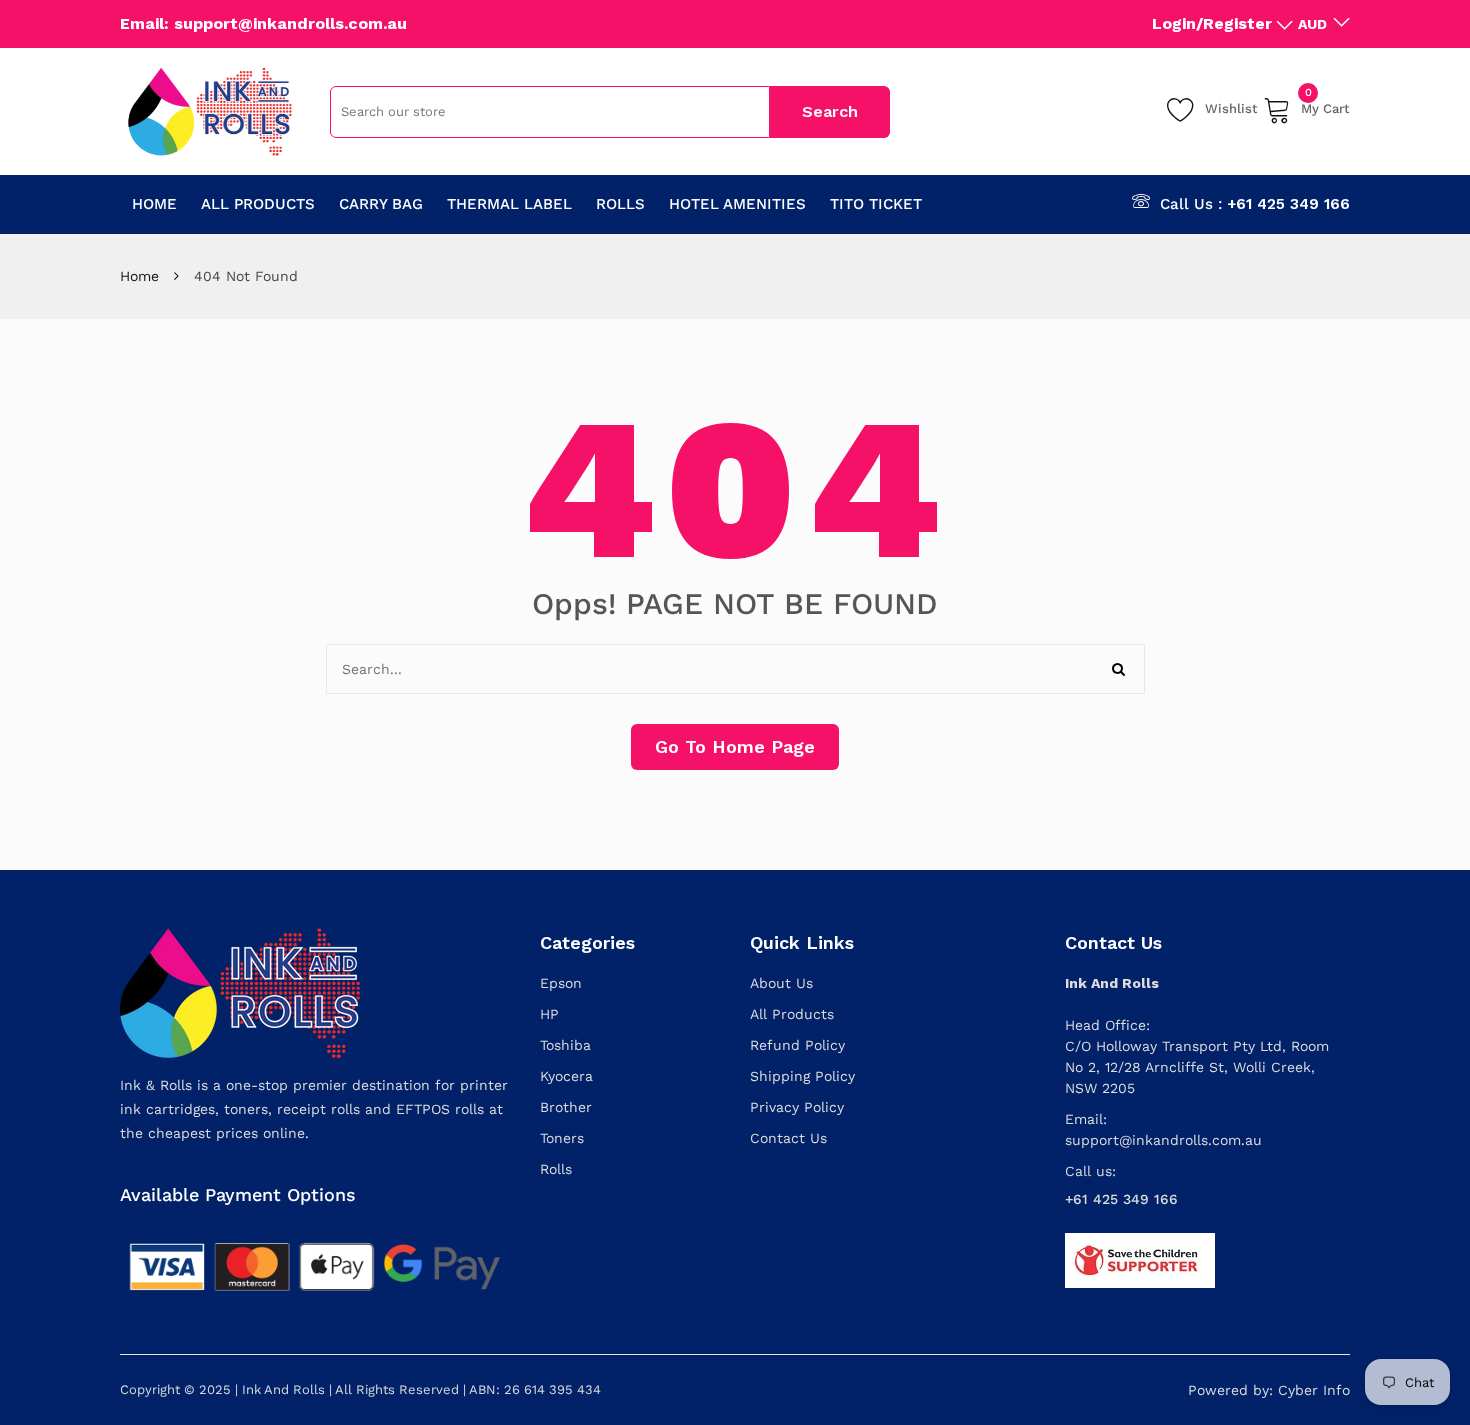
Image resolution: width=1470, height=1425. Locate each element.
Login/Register (1212, 23)
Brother (566, 1107)
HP (549, 1014)
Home (139, 276)
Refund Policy (797, 1045)
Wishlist (1231, 108)
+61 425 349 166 (1288, 204)
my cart (1325, 105)
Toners (562, 1138)
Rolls (556, 1169)
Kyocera (566, 1076)
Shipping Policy (802, 1076)
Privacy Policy (797, 1107)
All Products (792, 1014)
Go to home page (735, 746)
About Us (781, 983)
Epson (561, 983)
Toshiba (565, 1045)
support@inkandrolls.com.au (1163, 1140)
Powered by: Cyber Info (1269, 1390)
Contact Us (788, 1138)
